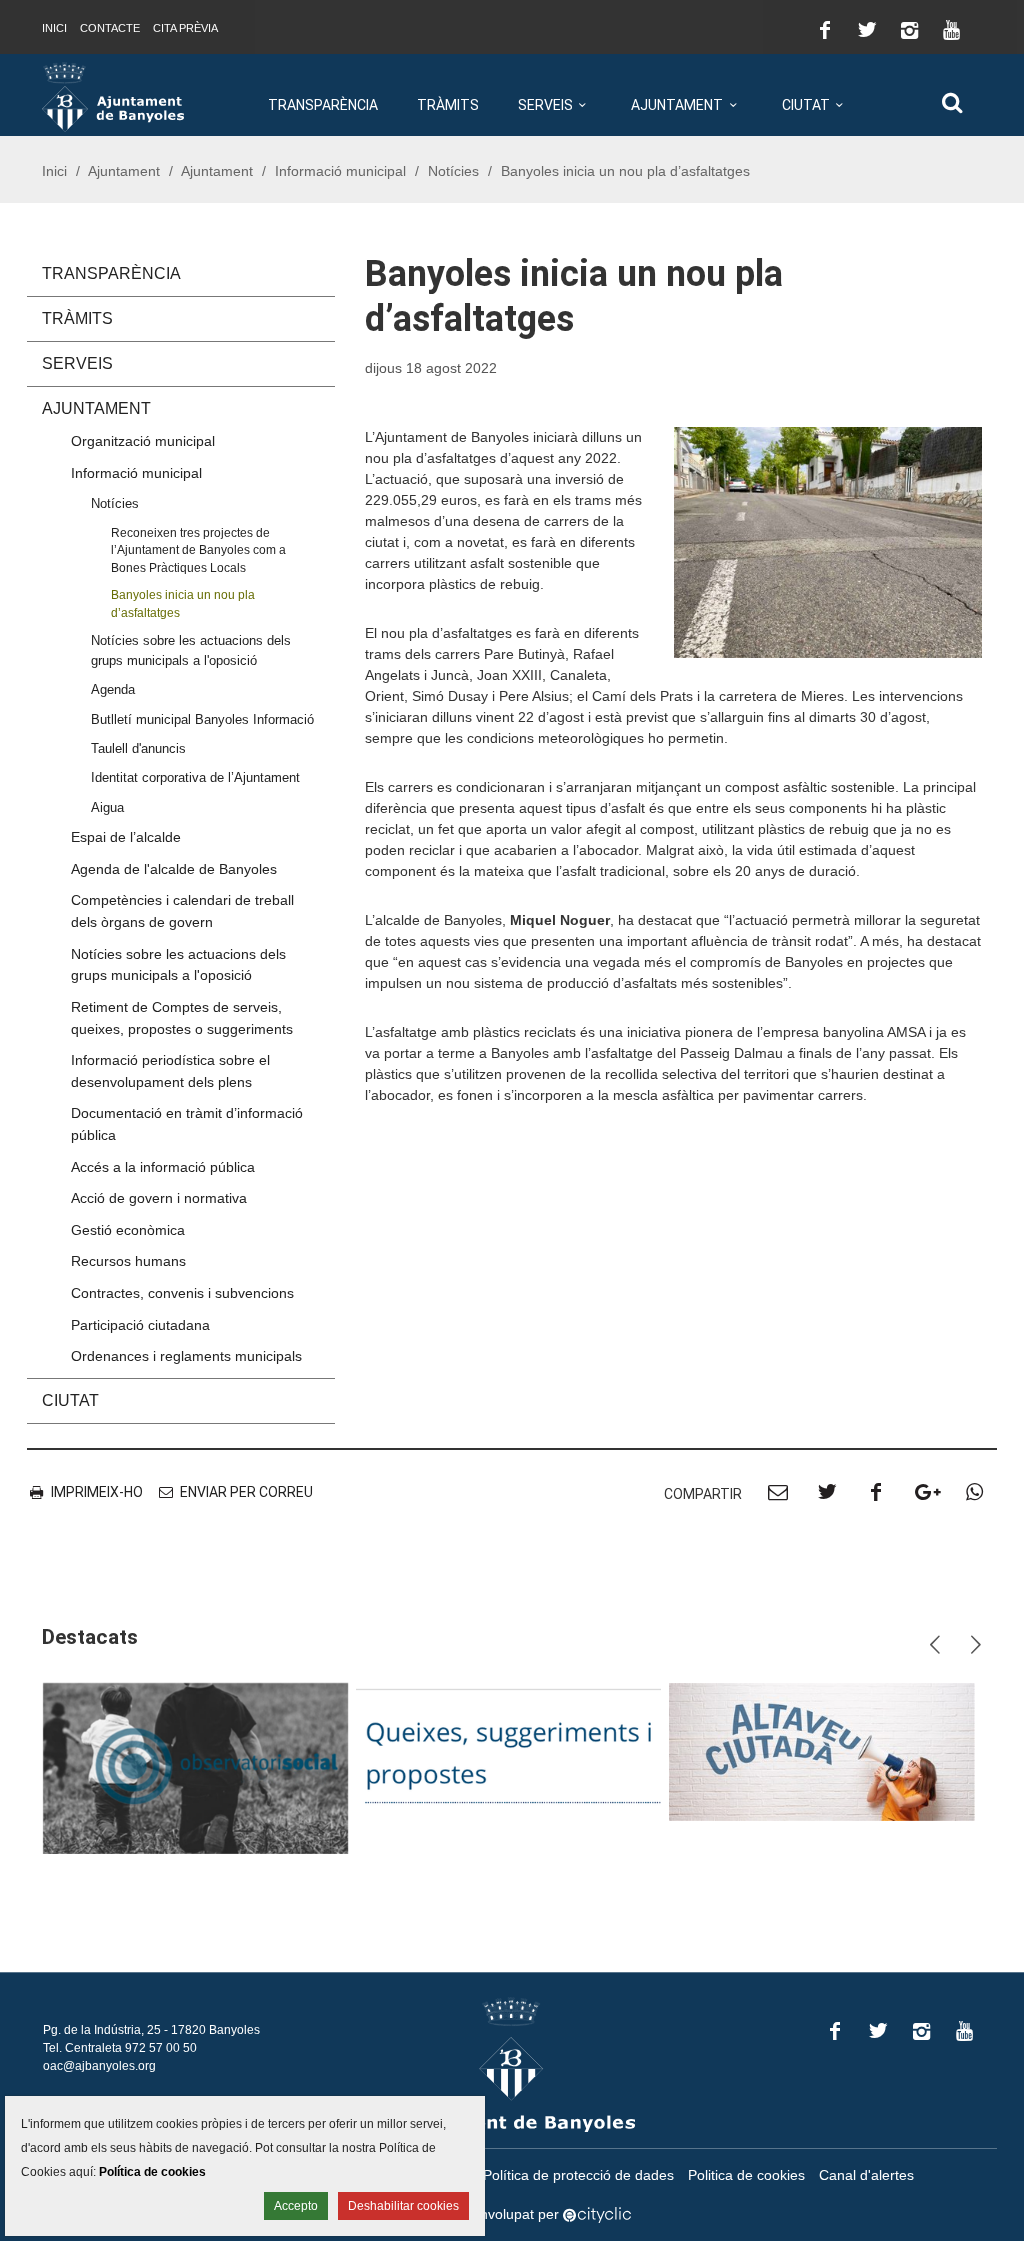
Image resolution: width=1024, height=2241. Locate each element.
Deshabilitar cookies (403, 2206)
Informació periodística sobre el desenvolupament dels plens (170, 1071)
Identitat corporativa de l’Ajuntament (195, 777)
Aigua (107, 807)
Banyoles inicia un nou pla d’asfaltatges (183, 603)
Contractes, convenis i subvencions (182, 1293)
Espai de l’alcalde (126, 837)
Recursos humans (128, 1261)
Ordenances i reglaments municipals (186, 1356)
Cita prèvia (185, 28)
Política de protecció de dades (578, 2175)
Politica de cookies (746, 2175)
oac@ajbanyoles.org (99, 2066)
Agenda (113, 689)
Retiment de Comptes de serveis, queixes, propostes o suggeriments (182, 1018)
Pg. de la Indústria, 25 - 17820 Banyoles (151, 2030)
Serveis (545, 105)
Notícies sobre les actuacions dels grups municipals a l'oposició (191, 650)
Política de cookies (152, 2172)
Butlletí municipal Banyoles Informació (202, 719)
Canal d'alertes (866, 2175)
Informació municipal (340, 171)
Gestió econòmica (128, 1230)
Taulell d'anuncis (138, 748)
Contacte (110, 28)
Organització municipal (143, 441)
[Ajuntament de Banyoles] (113, 96)
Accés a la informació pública (163, 1167)
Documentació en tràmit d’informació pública (187, 1124)
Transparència (323, 105)
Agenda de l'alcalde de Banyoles (174, 869)
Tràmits (448, 105)
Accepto (296, 2206)
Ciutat (806, 105)
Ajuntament (677, 105)
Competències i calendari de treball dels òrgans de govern (182, 911)
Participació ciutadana (140, 1325)
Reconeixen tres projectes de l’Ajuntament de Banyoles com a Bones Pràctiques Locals (198, 550)
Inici (54, 28)
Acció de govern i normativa (159, 1198)
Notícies (453, 171)
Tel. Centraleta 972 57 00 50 (120, 2048)
